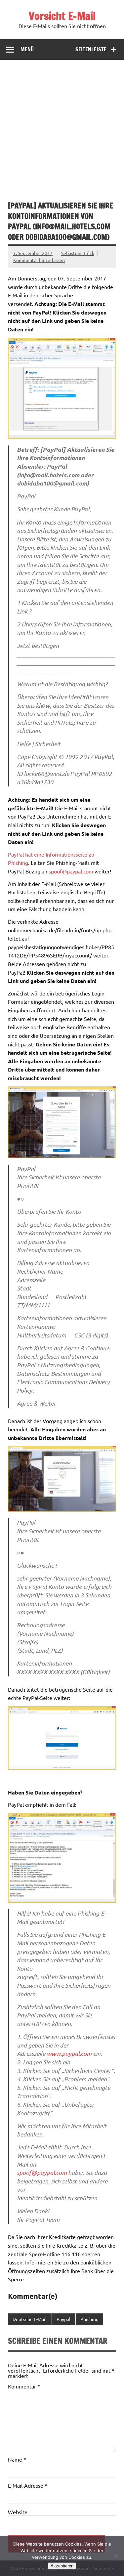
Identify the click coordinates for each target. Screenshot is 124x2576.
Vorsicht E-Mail (62, 16)
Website (18, 2512)
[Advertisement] (62, 125)
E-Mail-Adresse (28, 2485)
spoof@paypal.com (71, 871)
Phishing (89, 2319)
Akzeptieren (62, 2566)
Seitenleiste (91, 49)
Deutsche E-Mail (30, 2319)
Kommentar (24, 2386)
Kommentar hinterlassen (39, 260)
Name (17, 2459)
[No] (116, 2556)
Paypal (63, 2319)
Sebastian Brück (78, 253)
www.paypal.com (69, 2053)
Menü (27, 49)
